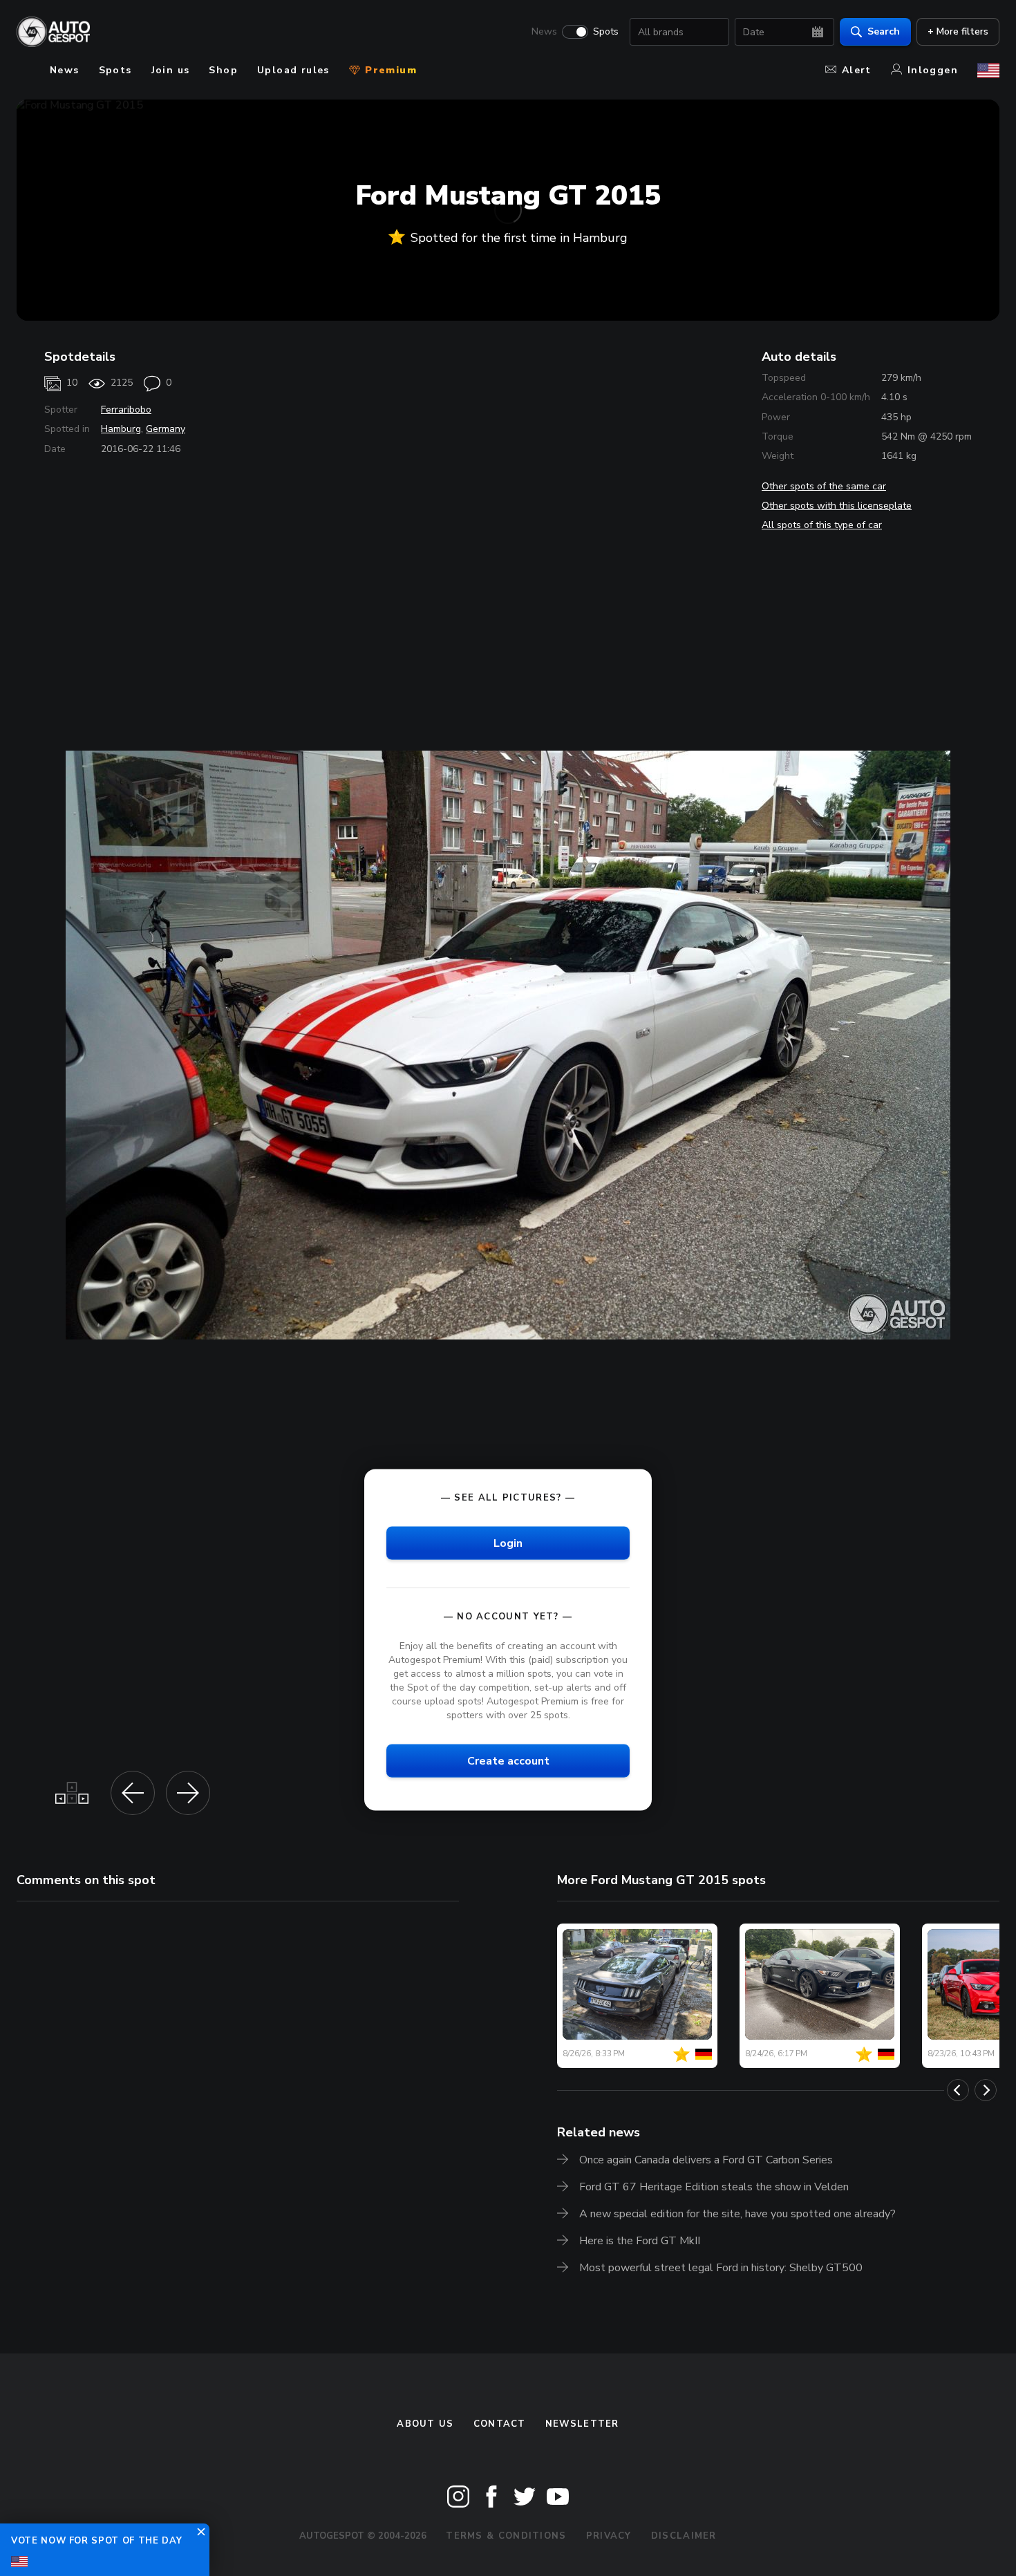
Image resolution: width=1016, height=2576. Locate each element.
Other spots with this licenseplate (837, 506)
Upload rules (293, 70)
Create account (508, 1761)
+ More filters (958, 31)
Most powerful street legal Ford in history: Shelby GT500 (721, 2268)
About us (425, 2424)
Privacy (609, 2536)
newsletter (582, 2424)
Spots (606, 32)
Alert (857, 70)
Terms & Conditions (506, 2536)
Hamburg (121, 429)
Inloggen (933, 70)
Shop (223, 70)
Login (508, 1543)
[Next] (986, 2090)
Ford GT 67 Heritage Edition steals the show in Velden (714, 2187)
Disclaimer (684, 2536)
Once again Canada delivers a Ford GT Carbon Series (706, 2160)
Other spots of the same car (824, 486)
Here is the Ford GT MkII (640, 2241)
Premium (389, 70)
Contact (500, 2424)
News (544, 32)
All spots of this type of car (822, 525)
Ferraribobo (126, 410)
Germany (166, 429)
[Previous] (958, 2090)
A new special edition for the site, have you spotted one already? (737, 2214)
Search (884, 31)
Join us (171, 70)
